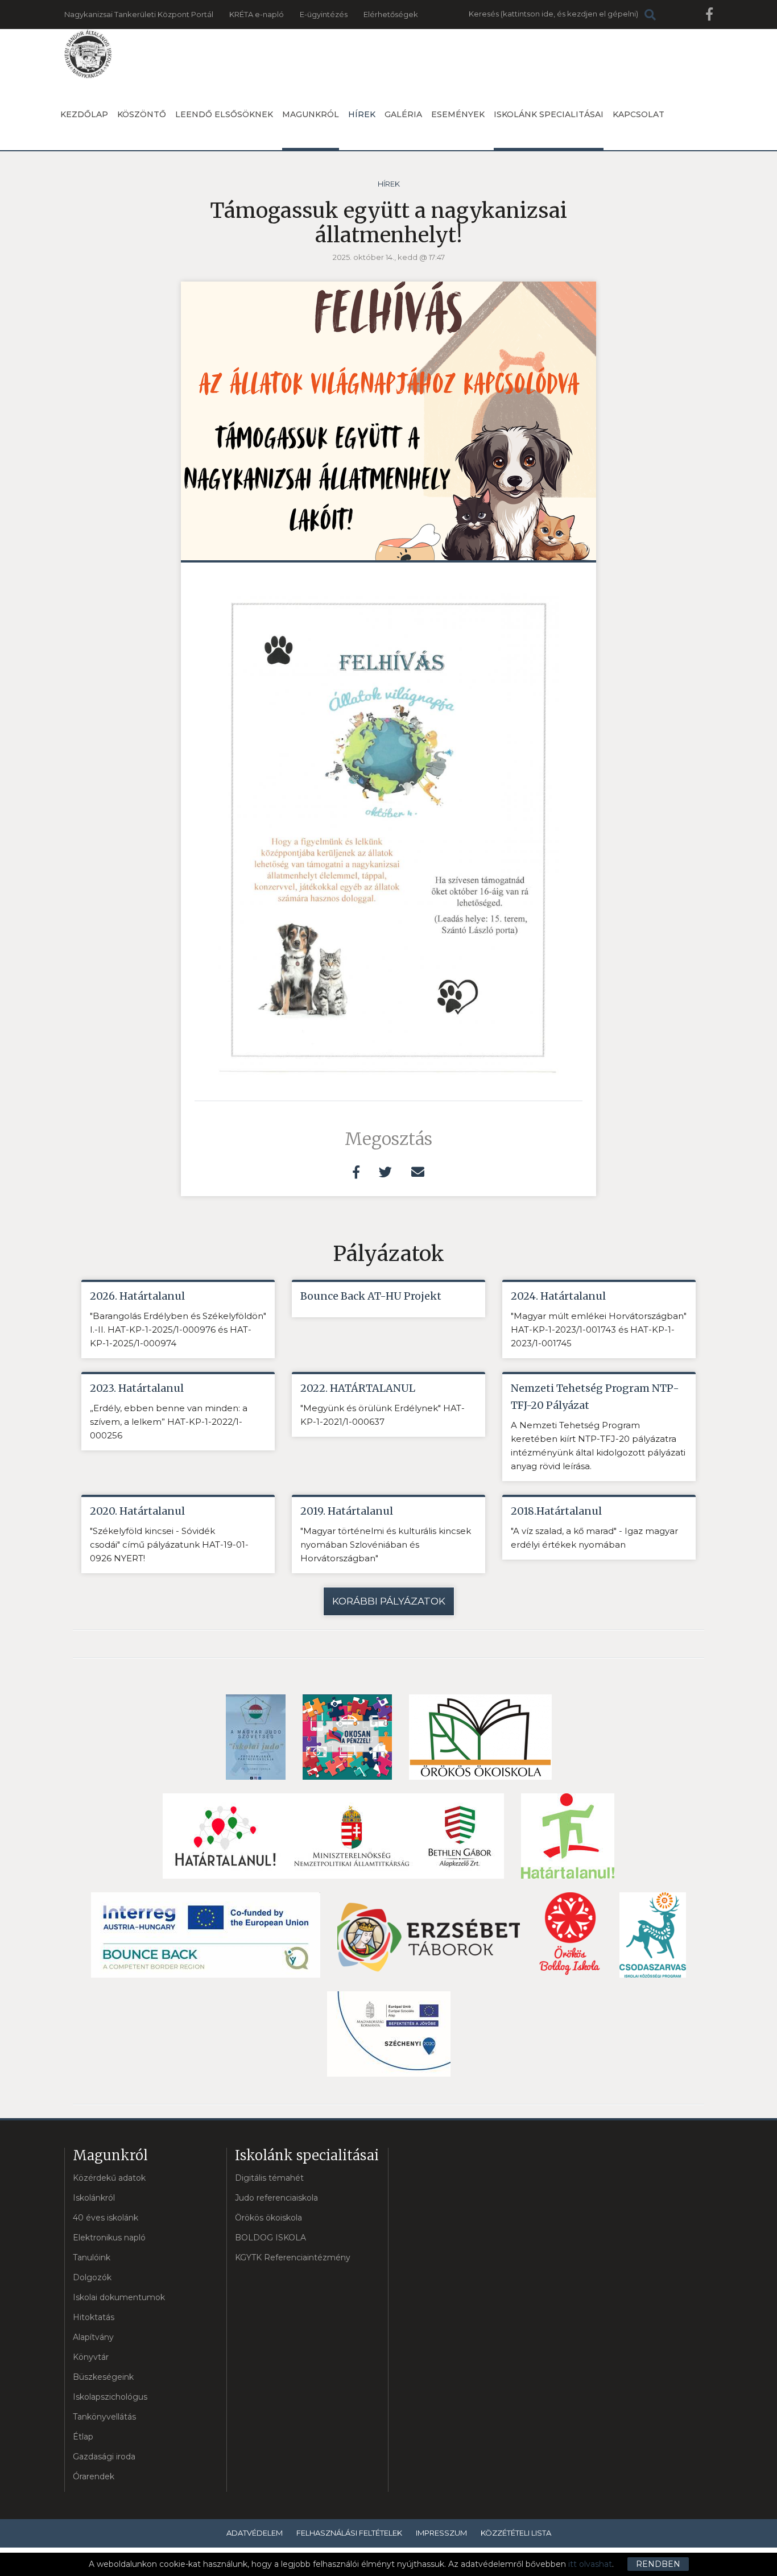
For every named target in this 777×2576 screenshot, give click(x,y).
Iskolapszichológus (110, 2397)
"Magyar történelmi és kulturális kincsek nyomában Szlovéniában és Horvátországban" (386, 1545)
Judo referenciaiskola (276, 2198)
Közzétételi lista (516, 2533)
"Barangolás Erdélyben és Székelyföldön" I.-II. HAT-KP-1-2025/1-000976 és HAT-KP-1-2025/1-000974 (178, 1330)
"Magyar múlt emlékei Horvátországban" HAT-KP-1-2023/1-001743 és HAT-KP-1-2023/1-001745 (599, 1330)
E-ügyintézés (324, 14)
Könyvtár (91, 2357)
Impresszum (441, 2533)
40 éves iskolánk (106, 2218)
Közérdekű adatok (109, 2178)
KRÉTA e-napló (257, 14)
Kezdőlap (84, 114)
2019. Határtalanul (347, 1511)
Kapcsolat (638, 114)
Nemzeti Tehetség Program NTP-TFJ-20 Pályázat (595, 1397)
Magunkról (311, 114)
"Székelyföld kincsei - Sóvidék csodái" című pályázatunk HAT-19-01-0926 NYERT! (169, 1545)
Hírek (362, 114)
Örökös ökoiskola (268, 2218)
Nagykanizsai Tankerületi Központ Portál (139, 14)
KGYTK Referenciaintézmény (293, 2257)
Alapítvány (93, 2337)
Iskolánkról (94, 2198)
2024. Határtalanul (558, 1296)
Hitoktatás (94, 2317)
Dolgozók (92, 2277)
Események (458, 114)
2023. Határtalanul (137, 1388)
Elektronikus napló (109, 2238)
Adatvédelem (255, 2533)
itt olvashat (590, 2564)
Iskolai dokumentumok (119, 2297)
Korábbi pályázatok (389, 1601)
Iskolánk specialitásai (549, 114)
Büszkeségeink (103, 2377)
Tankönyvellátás (104, 2417)
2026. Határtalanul (137, 1296)
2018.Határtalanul (556, 1511)
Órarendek (94, 2476)
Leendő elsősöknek (224, 114)
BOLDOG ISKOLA (270, 2238)
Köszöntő (142, 114)
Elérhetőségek (391, 14)
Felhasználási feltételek (349, 2533)
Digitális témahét (269, 2178)
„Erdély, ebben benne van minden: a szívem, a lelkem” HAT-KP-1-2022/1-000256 (169, 1422)
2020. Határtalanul (137, 1511)
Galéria (403, 114)
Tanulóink (92, 2257)
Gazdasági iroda (104, 2457)
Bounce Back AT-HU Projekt (371, 1296)
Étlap (83, 2437)
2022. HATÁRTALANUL (358, 1388)
